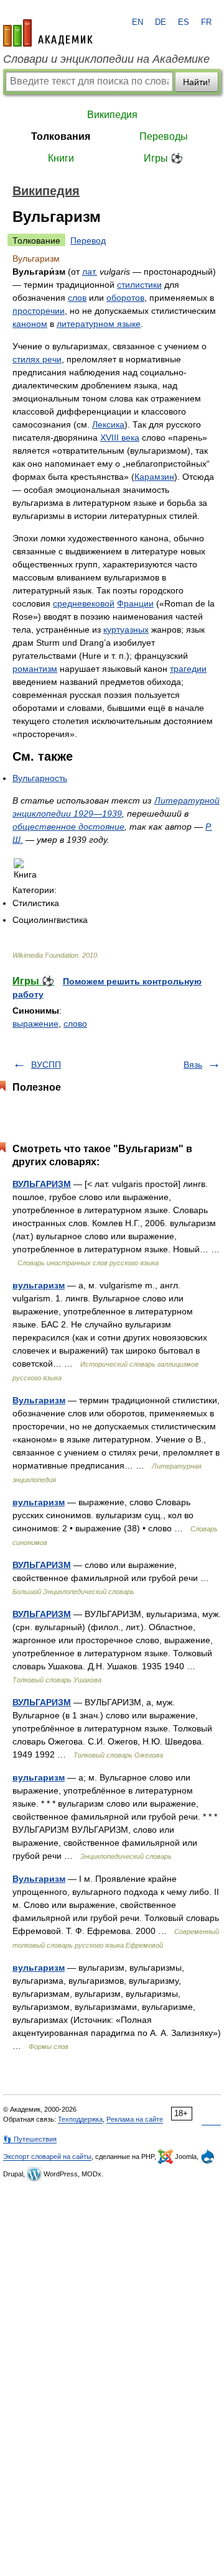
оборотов (125, 298)
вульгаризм (39, 1285)
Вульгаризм (39, 1400)
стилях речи (37, 359)
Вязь (193, 1065)
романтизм (35, 669)
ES (184, 22)
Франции (135, 603)
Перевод (88, 241)
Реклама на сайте (135, 2119)
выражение (35, 1024)
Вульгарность (40, 778)
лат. (90, 272)
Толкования (61, 136)
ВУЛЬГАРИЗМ (42, 1184)
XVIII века (120, 438)
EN (138, 22)
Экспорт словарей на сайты (47, 2157)
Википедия (112, 115)
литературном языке (99, 324)
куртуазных (126, 630)
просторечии (39, 311)
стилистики (139, 285)
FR (206, 22)
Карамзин (154, 477)
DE (161, 22)
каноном (30, 324)
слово (75, 1024)
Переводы (164, 136)
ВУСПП (46, 1065)
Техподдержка (80, 2119)
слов (77, 298)
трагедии (188, 669)
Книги (61, 158)
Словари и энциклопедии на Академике (106, 59)
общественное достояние (68, 827)
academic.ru (48, 33)
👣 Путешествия (30, 2139)
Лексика (108, 424)
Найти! (197, 82)
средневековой (84, 603)
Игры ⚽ (163, 158)
